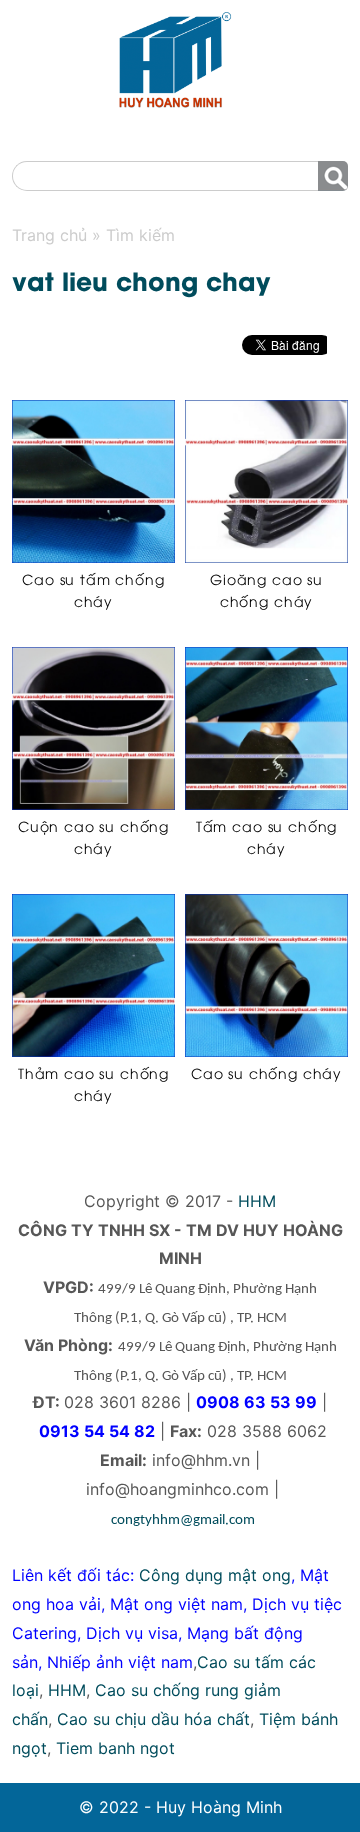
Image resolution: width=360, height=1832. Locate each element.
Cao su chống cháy (266, 1072)
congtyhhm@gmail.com (183, 1520)
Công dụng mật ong (215, 1575)
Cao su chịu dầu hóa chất (153, 1719)
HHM (257, 1201)
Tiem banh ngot (115, 1748)
